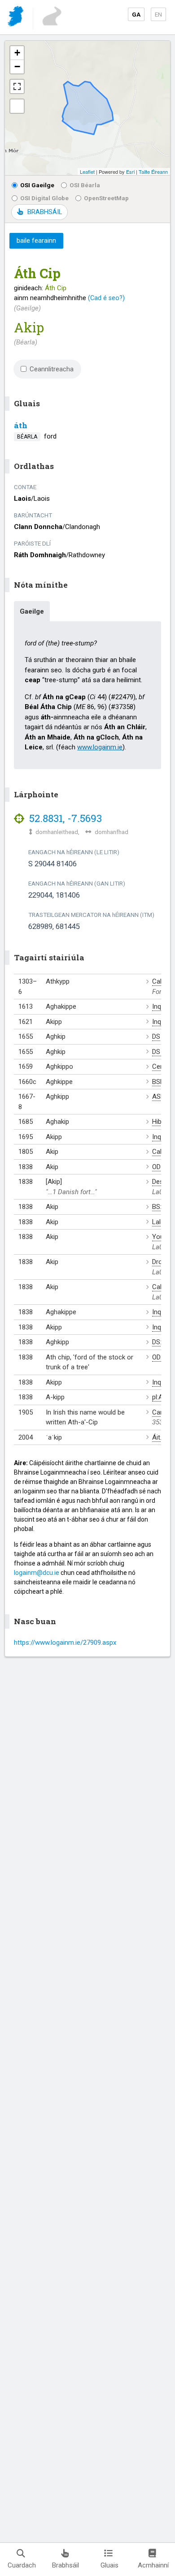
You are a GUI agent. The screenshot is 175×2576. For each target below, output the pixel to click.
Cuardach (22, 2565)
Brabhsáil (66, 2565)
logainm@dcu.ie (37, 1573)
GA (136, 14)
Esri (130, 172)
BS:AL (161, 1207)
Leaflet (87, 172)
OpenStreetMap (106, 198)
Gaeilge (32, 611)
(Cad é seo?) (106, 298)
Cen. (159, 1067)
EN (158, 14)
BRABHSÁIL (45, 212)
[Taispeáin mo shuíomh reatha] (17, 106)
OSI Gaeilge (37, 185)
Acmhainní (153, 2565)
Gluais (109, 2565)
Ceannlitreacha (52, 369)
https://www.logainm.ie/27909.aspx (65, 1643)
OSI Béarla (85, 185)
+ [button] (17, 53)
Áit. (157, 1437)
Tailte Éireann (153, 172)
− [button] (17, 67)
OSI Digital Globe (44, 198)
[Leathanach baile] (16, 18)
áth (21, 425)
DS (156, 1036)
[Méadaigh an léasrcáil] (17, 86)
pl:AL (159, 1397)
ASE (158, 1097)
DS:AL (161, 1342)
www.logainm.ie (100, 747)
